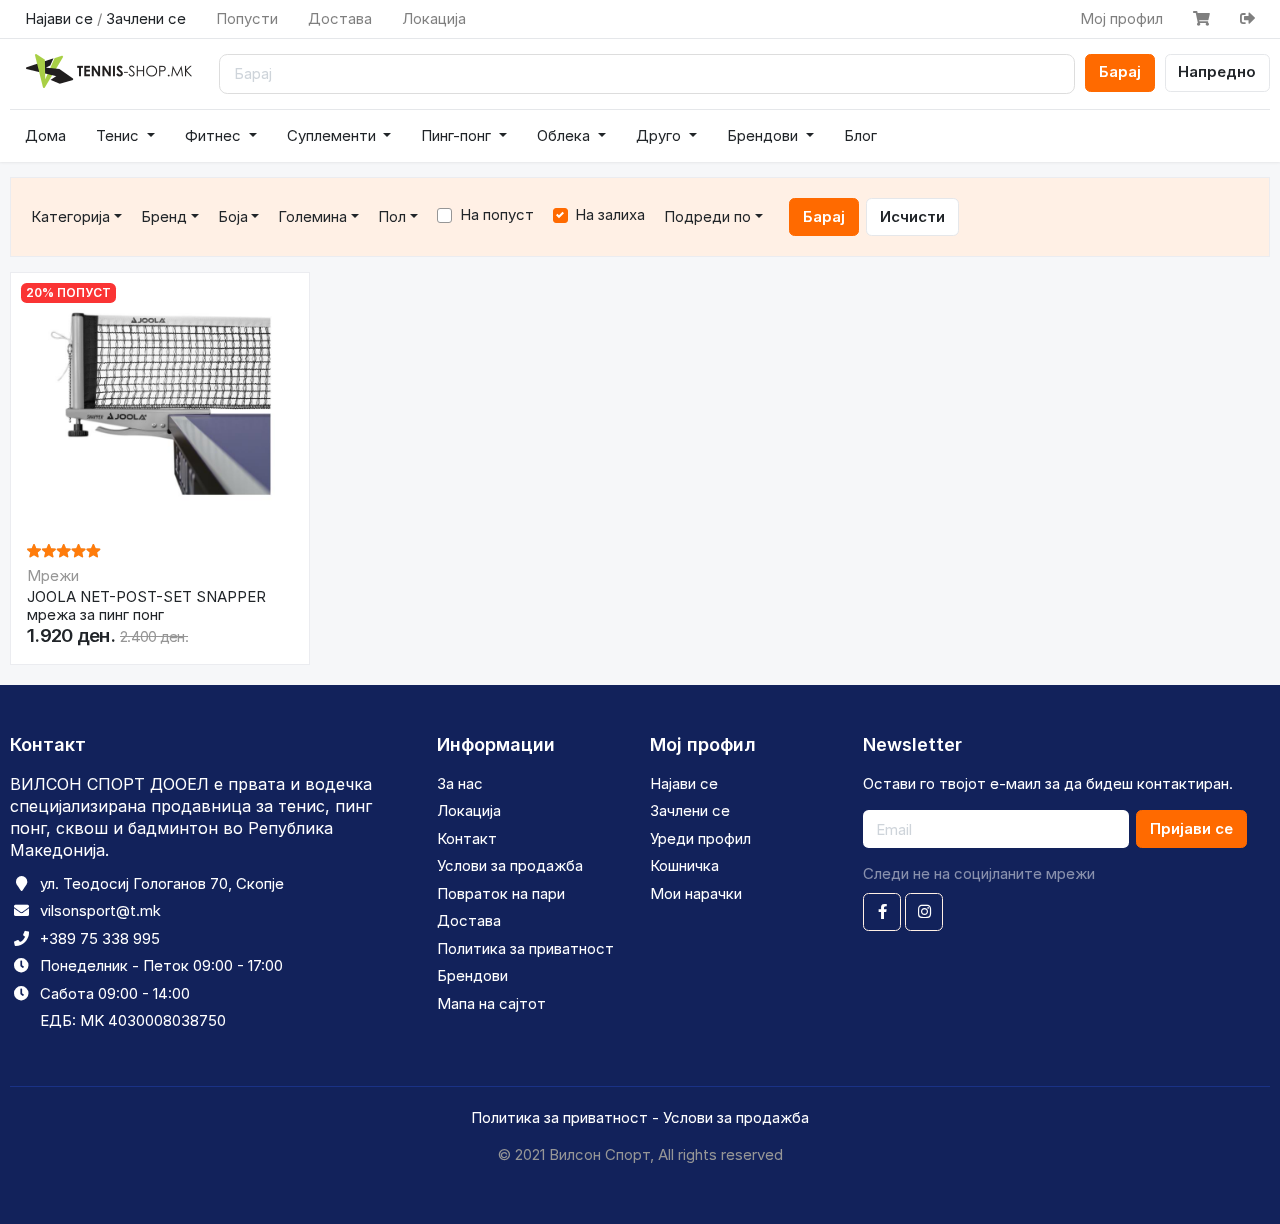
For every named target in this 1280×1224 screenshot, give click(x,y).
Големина (312, 216)
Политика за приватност (525, 948)
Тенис (119, 135)
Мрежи (53, 575)
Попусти (247, 18)
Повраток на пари (501, 893)
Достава (340, 18)
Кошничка (684, 865)
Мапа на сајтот (491, 1003)
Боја (233, 216)
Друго (660, 135)
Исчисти (912, 216)
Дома (45, 135)
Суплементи (333, 135)
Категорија (70, 216)
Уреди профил (700, 838)
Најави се (59, 18)
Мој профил (1121, 18)
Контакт (467, 838)
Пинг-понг (458, 135)
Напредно (1217, 71)
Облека (565, 135)
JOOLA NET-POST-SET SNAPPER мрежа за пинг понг (146, 606)
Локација (434, 18)
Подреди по (707, 216)
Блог (860, 135)
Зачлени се (146, 18)
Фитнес (215, 135)
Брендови (764, 135)
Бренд (164, 216)
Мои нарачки (696, 893)
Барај (1120, 71)
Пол (392, 216)
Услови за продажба (510, 865)
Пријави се (1191, 828)
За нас (460, 783)
